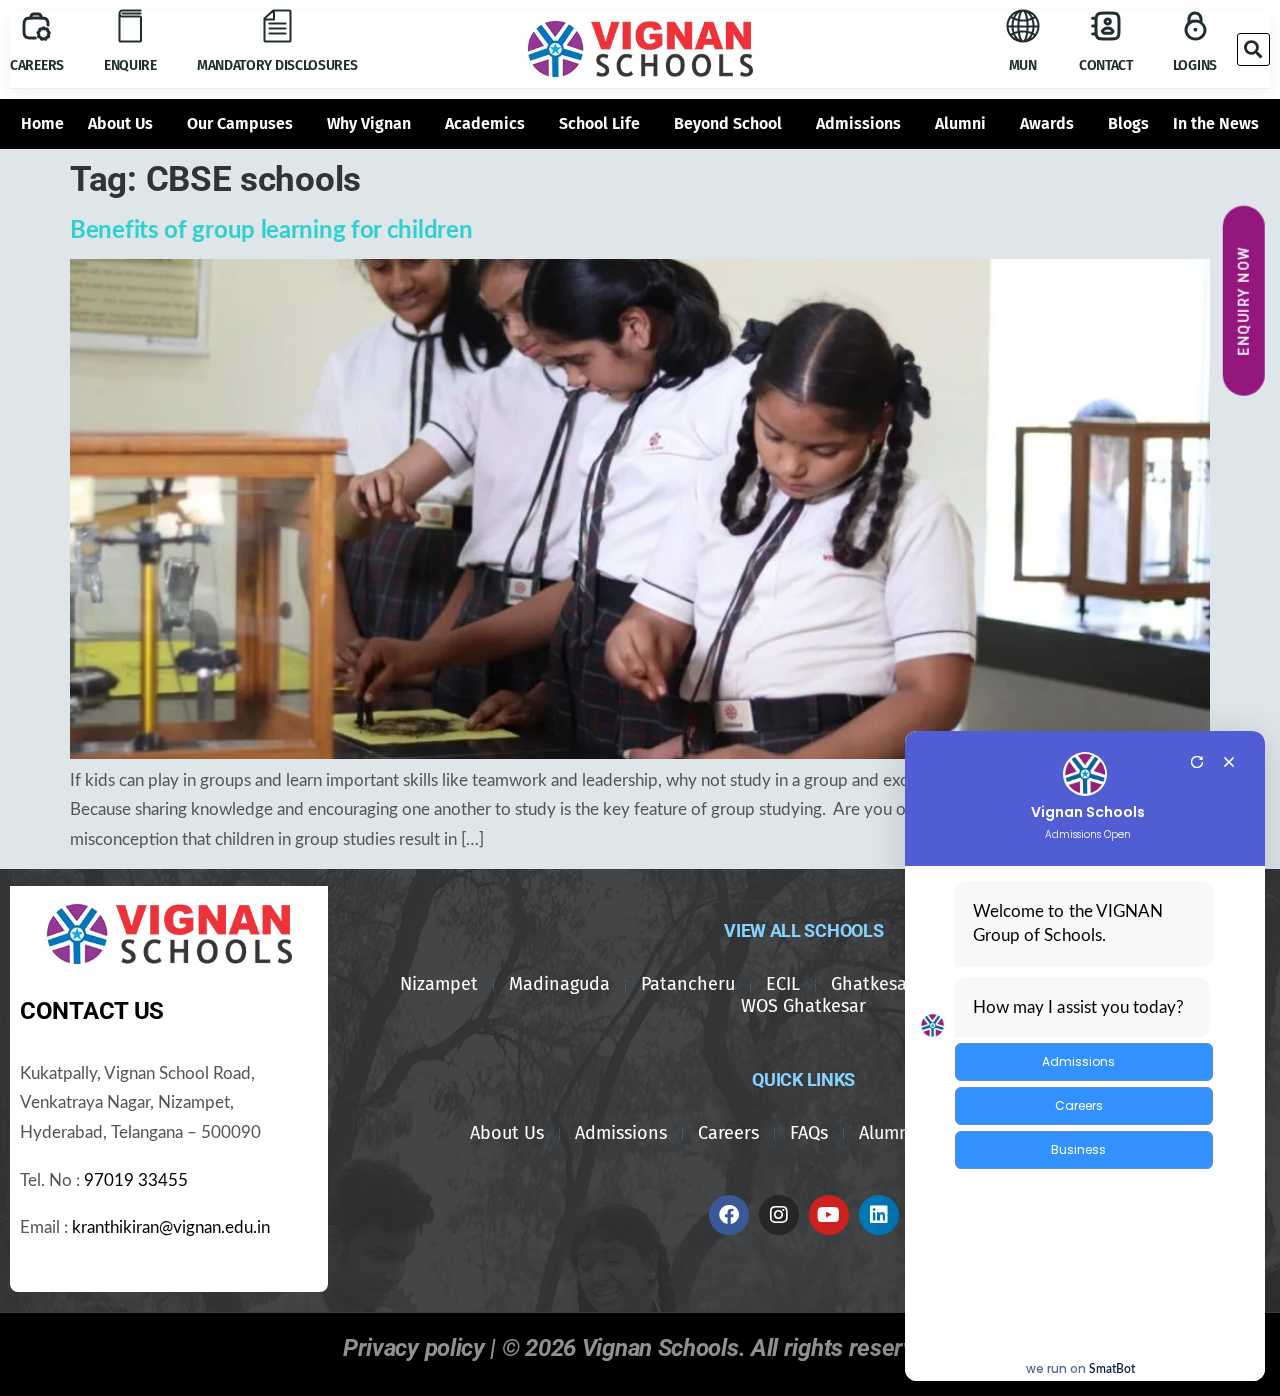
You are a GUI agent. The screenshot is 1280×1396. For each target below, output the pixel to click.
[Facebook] (729, 1215)
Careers (37, 65)
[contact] (1106, 26)
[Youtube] (829, 1215)
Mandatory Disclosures (277, 65)
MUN (1023, 65)
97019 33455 (136, 1181)
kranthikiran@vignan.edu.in (171, 1228)
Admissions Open (1088, 835)
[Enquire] (130, 26)
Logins (1195, 65)
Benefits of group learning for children (271, 231)
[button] (1253, 49)
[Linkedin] (879, 1215)
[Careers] (36, 26)
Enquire (130, 65)
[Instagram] (779, 1215)
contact (1106, 65)
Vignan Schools (1088, 812)
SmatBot (1112, 1369)
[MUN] (1023, 26)
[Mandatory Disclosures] (277, 26)
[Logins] (1195, 26)
